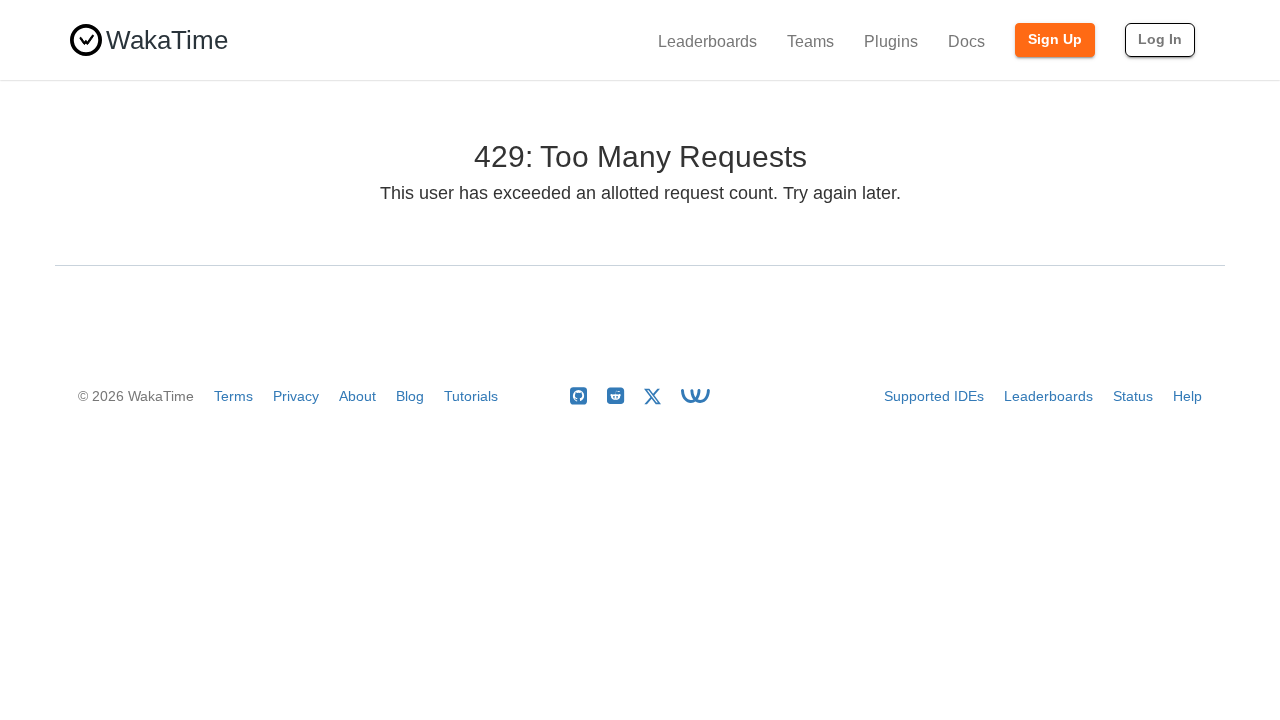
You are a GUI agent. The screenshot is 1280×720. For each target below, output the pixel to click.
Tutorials (471, 396)
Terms (233, 396)
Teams (810, 41)
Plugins (891, 41)
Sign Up (1055, 39)
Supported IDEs (934, 396)
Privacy (296, 396)
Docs (966, 41)
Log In (1160, 39)
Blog (410, 396)
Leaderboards (707, 41)
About (357, 396)
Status (1133, 396)
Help (1187, 396)
